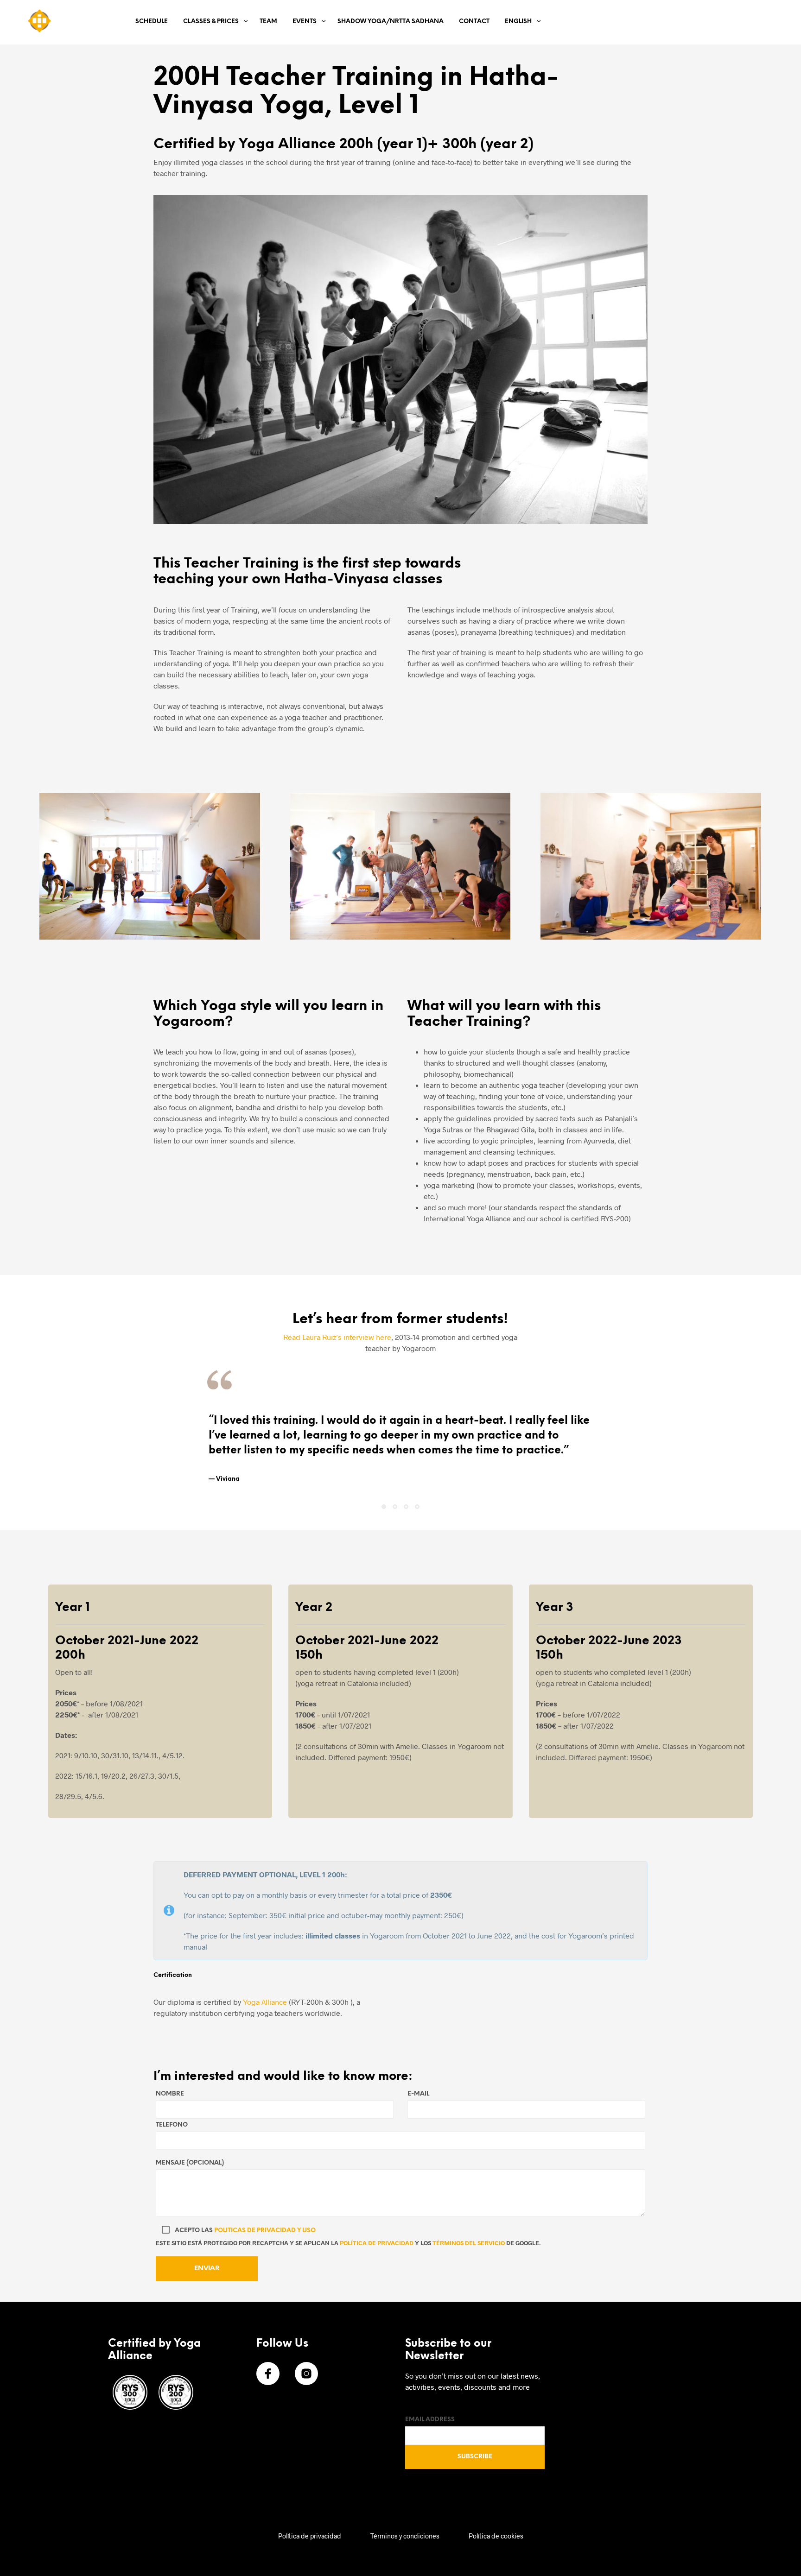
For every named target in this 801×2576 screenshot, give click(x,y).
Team (268, 22)
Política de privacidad (310, 2536)
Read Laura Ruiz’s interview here (337, 1337)
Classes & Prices (211, 22)
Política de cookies (496, 2536)
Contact (474, 22)
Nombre (170, 2094)
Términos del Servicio (469, 2243)
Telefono (172, 2125)
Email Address (430, 2420)
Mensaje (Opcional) (190, 2163)
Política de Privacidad (377, 2243)
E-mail (418, 2094)
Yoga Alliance (265, 2002)
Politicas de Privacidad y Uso (265, 2231)
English (518, 22)
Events (305, 22)
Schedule (152, 22)
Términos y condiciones (405, 2536)
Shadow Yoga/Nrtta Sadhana (391, 22)
